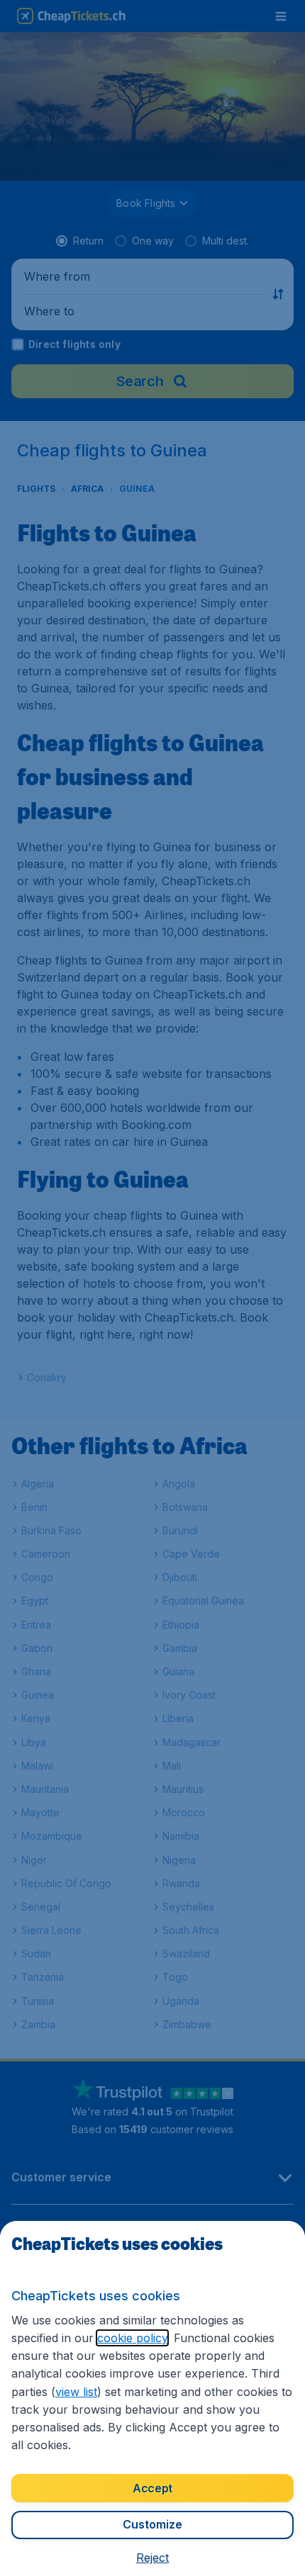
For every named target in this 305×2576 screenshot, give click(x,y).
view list (76, 2392)
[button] (152, 2558)
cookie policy (132, 2338)
